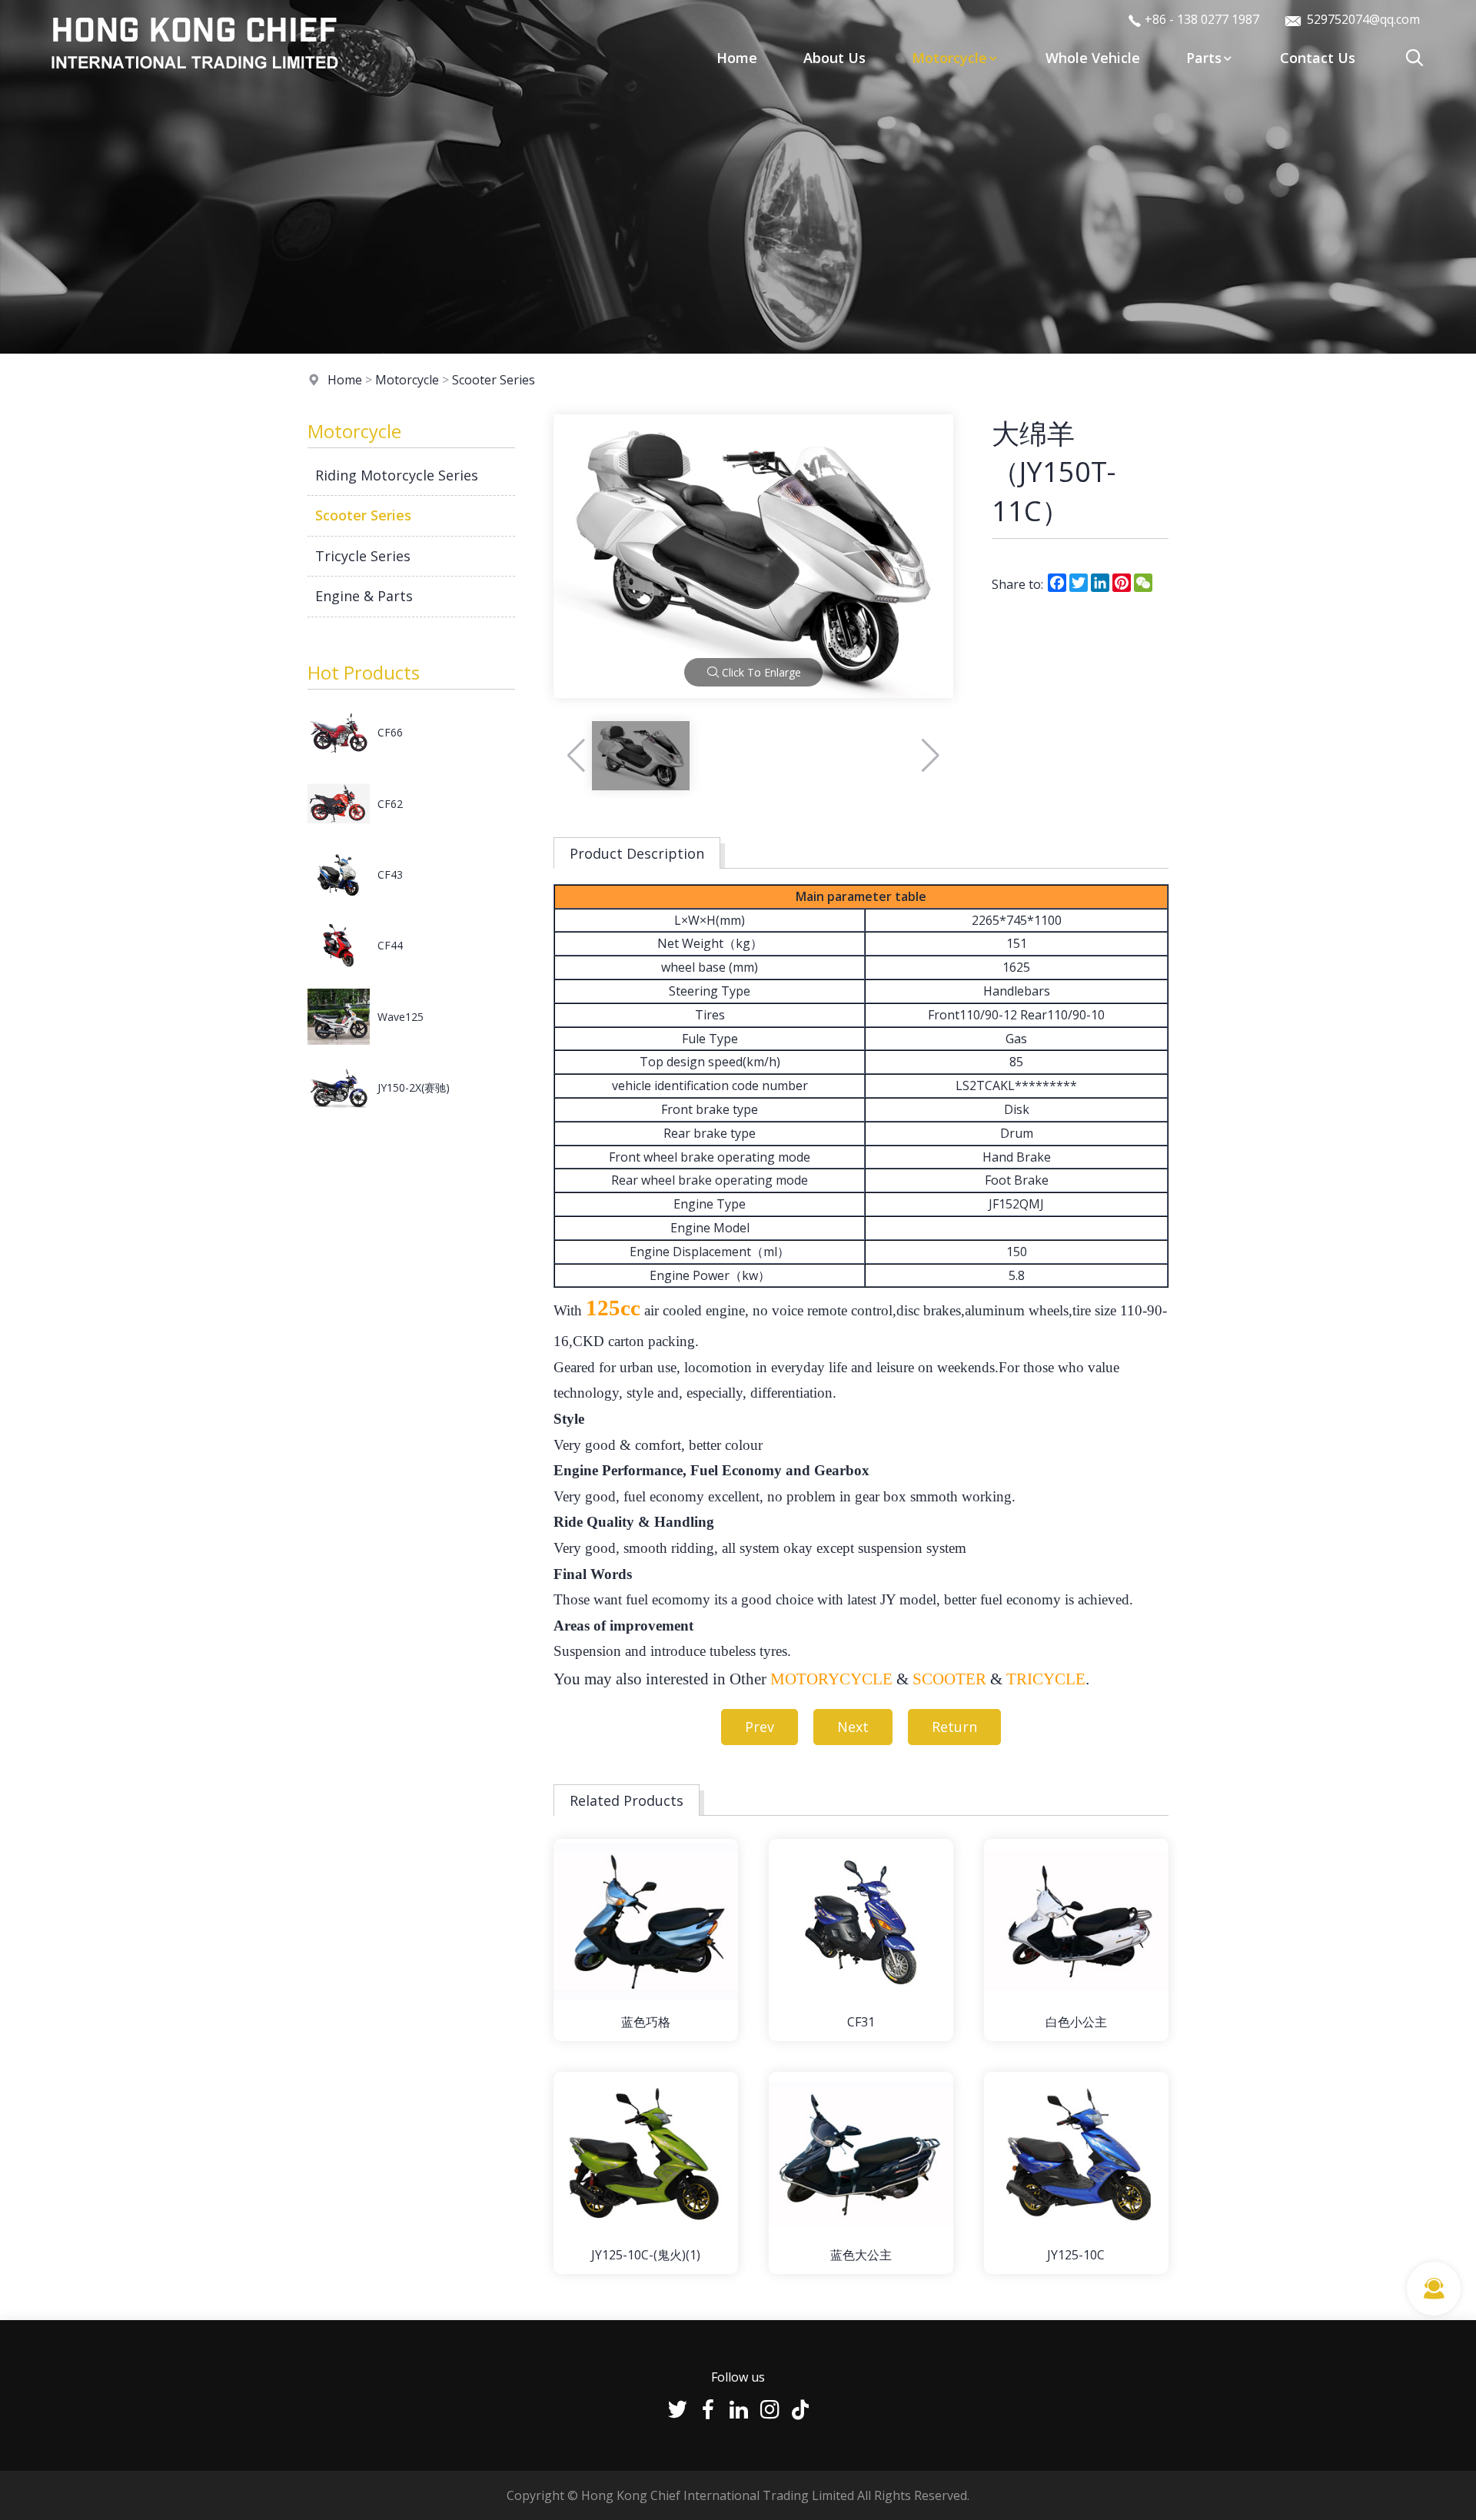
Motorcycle (949, 58)
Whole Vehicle (1093, 58)
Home (737, 58)
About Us (834, 58)
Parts (1204, 58)
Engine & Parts (364, 596)
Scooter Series (494, 380)
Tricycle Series (363, 556)
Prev (760, 1727)
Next (853, 1727)
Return (954, 1727)
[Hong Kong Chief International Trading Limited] (194, 80)
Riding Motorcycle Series (397, 475)
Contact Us (1318, 58)
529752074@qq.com (1362, 19)
